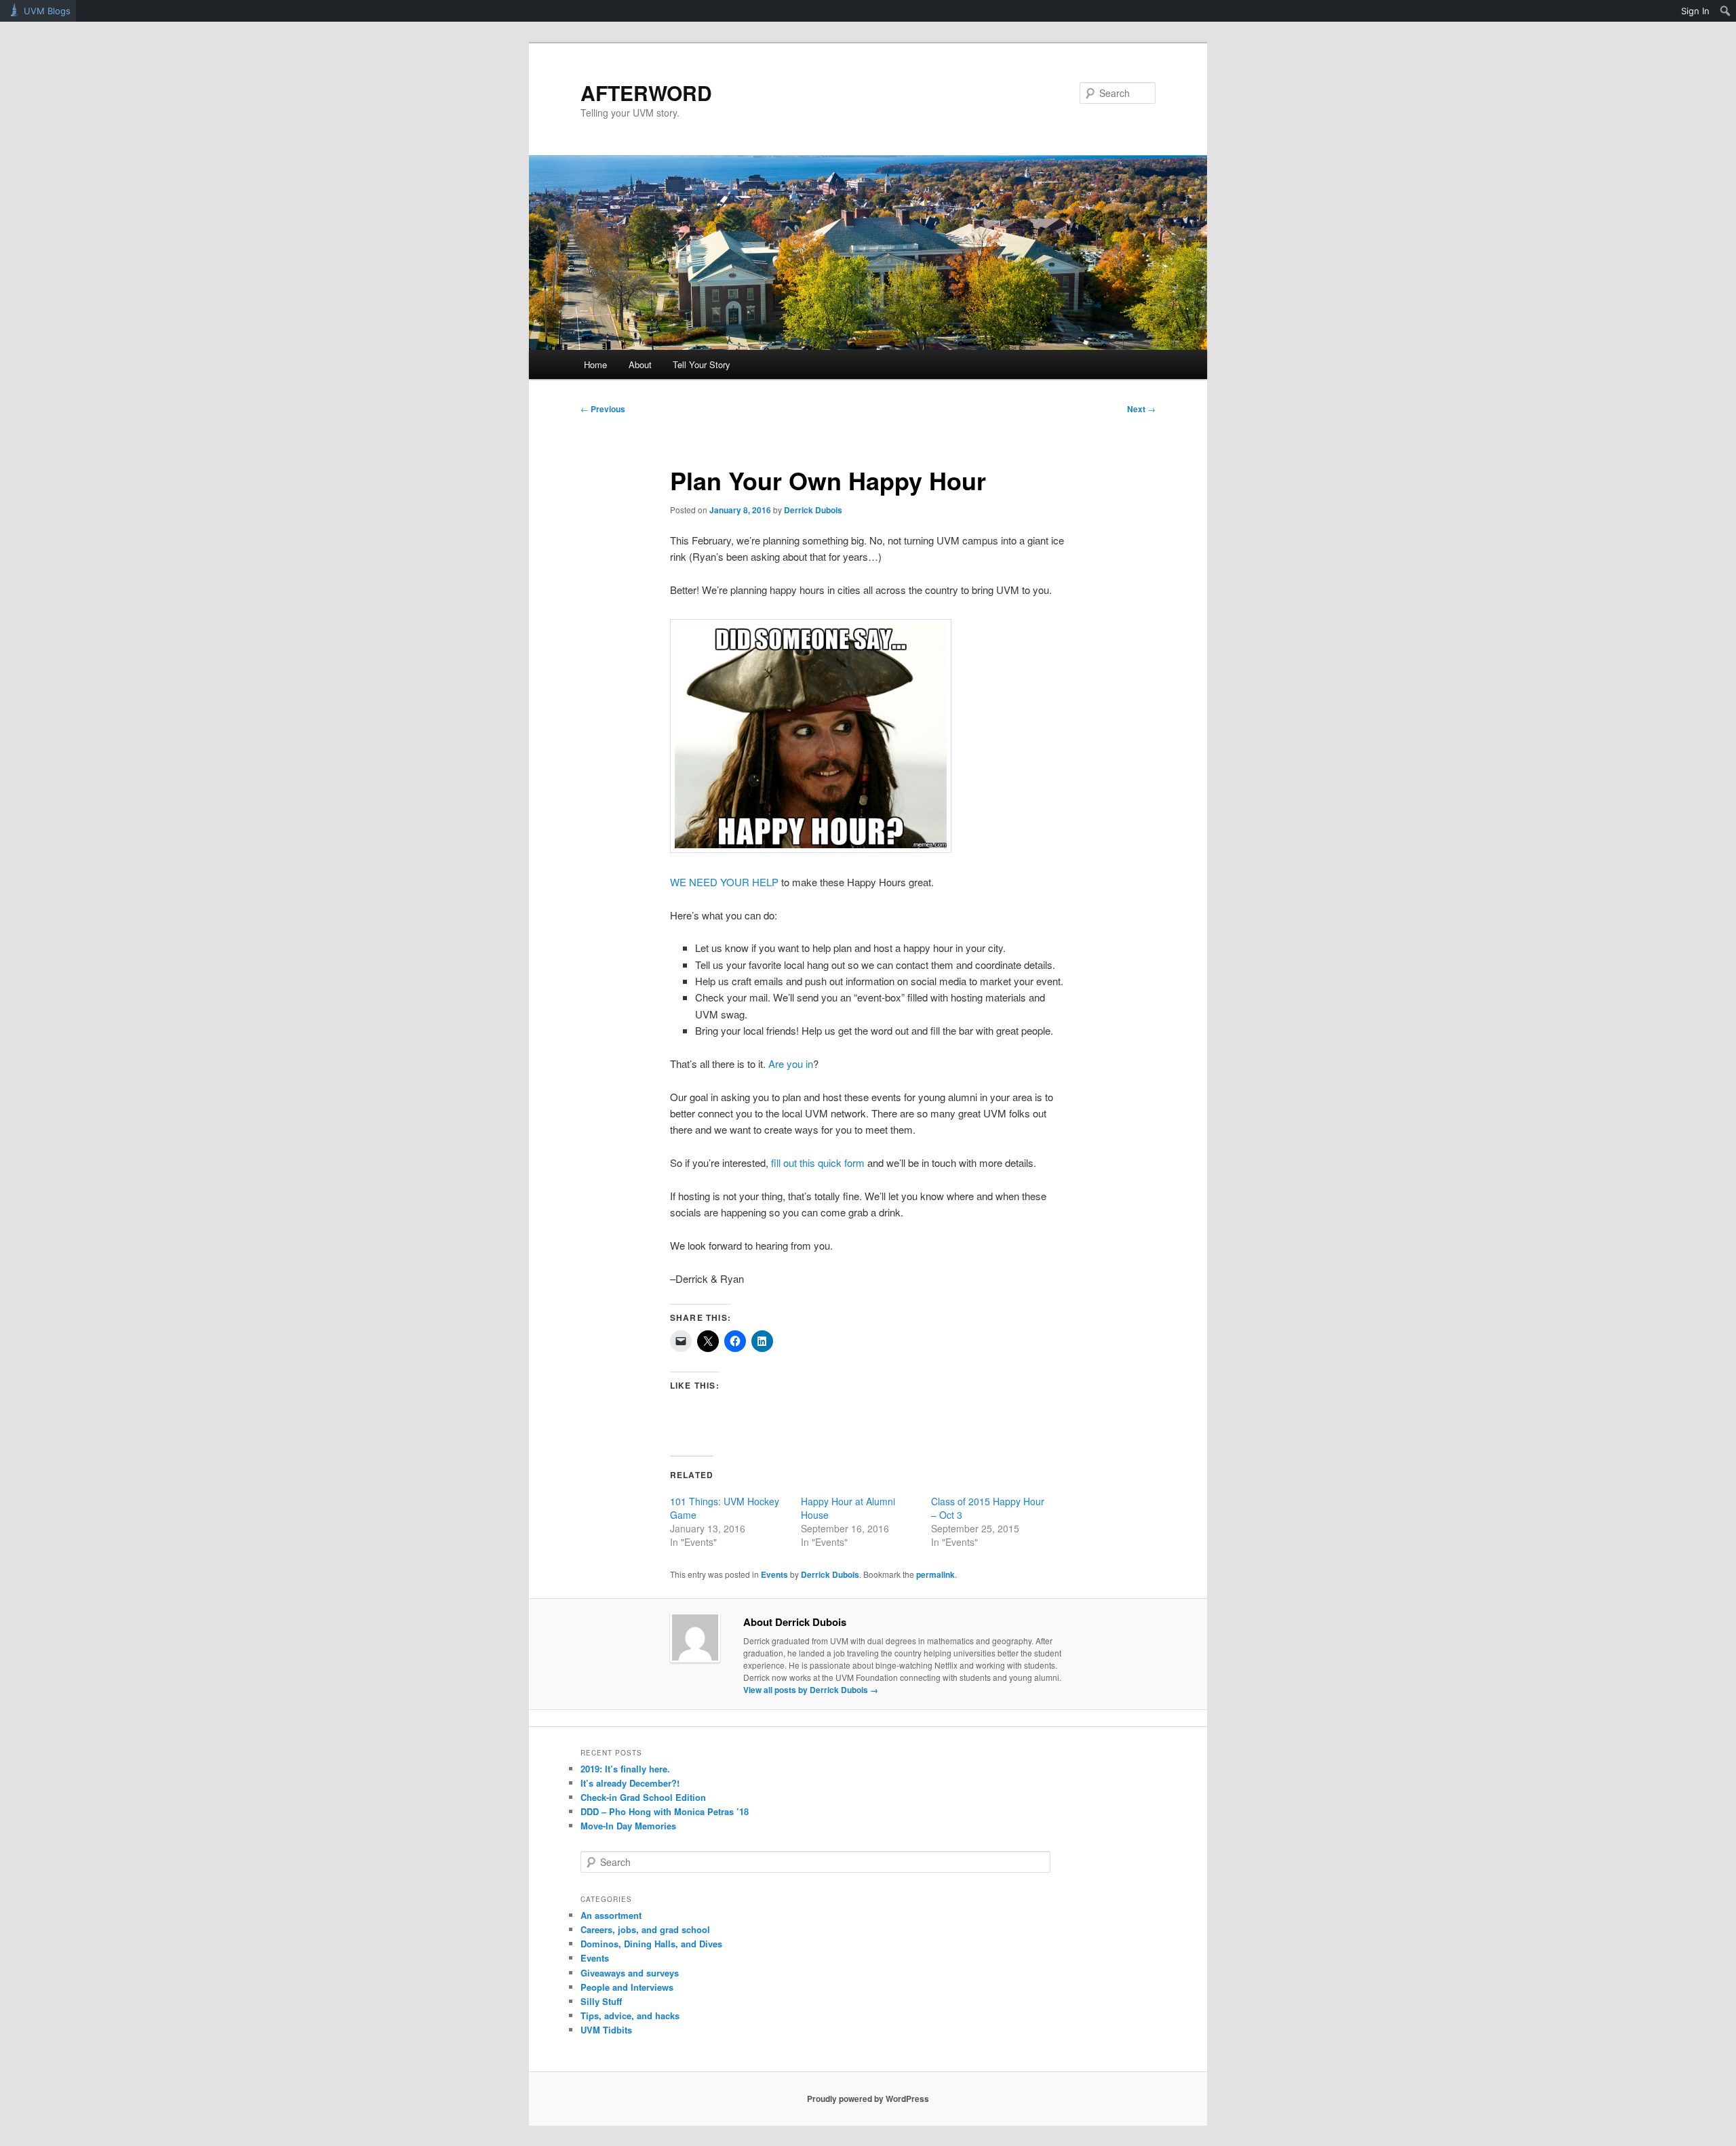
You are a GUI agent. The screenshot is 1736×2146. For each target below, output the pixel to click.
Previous (603, 409)
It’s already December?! (630, 1783)
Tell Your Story (702, 364)
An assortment (611, 1915)
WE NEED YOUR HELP (724, 882)
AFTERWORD (646, 93)
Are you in (791, 1064)
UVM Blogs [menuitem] (47, 11)
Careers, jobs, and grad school (645, 1929)
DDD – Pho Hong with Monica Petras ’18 (665, 1811)
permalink (935, 1574)
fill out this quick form (818, 1163)
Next (1141, 409)
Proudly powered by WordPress (868, 2099)
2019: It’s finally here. (625, 1769)
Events (774, 1574)
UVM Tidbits (606, 2030)
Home (595, 364)
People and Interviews (627, 1987)
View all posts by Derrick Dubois (811, 1690)
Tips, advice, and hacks (630, 2015)
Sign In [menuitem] (1695, 11)
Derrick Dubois (813, 510)
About (640, 364)
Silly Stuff (601, 2001)
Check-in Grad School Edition (643, 1797)
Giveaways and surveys (630, 1973)
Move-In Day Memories (628, 1826)
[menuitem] (1725, 11)
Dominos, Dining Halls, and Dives (651, 1944)
